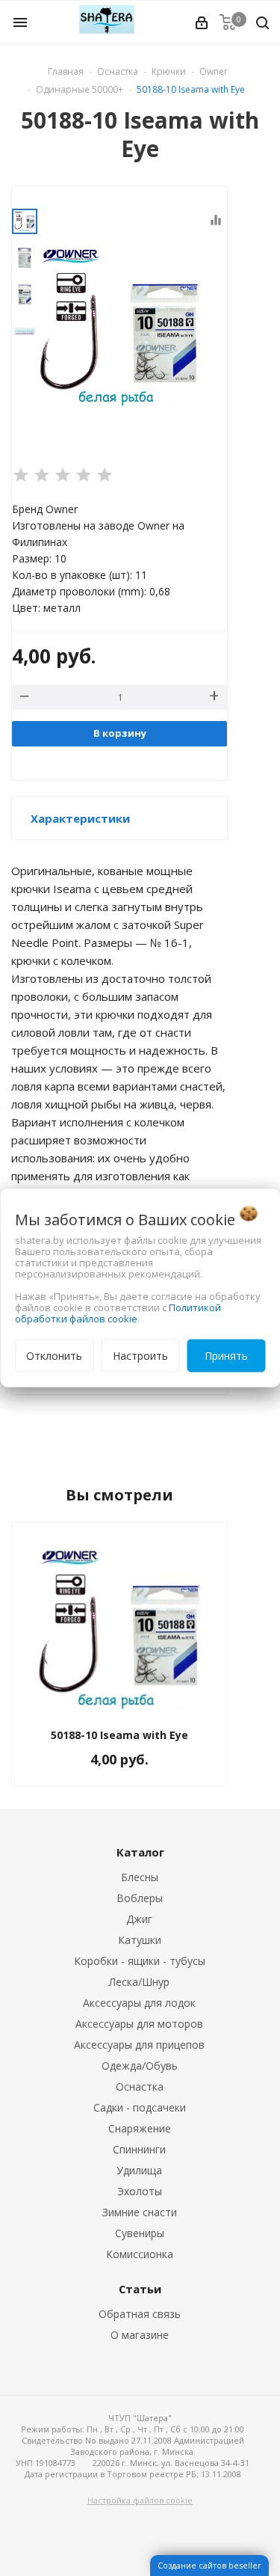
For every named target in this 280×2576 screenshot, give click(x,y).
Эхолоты (140, 2191)
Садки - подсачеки (140, 2107)
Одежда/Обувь (140, 2066)
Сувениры (140, 2233)
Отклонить (54, 1356)
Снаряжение (140, 2128)
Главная (66, 71)
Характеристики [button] (80, 818)
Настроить (140, 1356)
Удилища (139, 2170)
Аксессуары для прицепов (139, 2045)
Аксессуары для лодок (139, 2003)
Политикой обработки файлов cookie (118, 1313)
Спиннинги (139, 2149)
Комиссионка (140, 2254)
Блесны (140, 1877)
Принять (226, 1356)
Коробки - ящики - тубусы (140, 1961)
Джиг (139, 1919)
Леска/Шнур (139, 1982)
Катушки (140, 1940)
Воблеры (140, 1898)
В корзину (120, 733)
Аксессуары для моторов (139, 2024)
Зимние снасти (140, 2212)
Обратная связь (140, 2314)
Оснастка (140, 2086)
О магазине (140, 2335)
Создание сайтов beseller (209, 2565)
